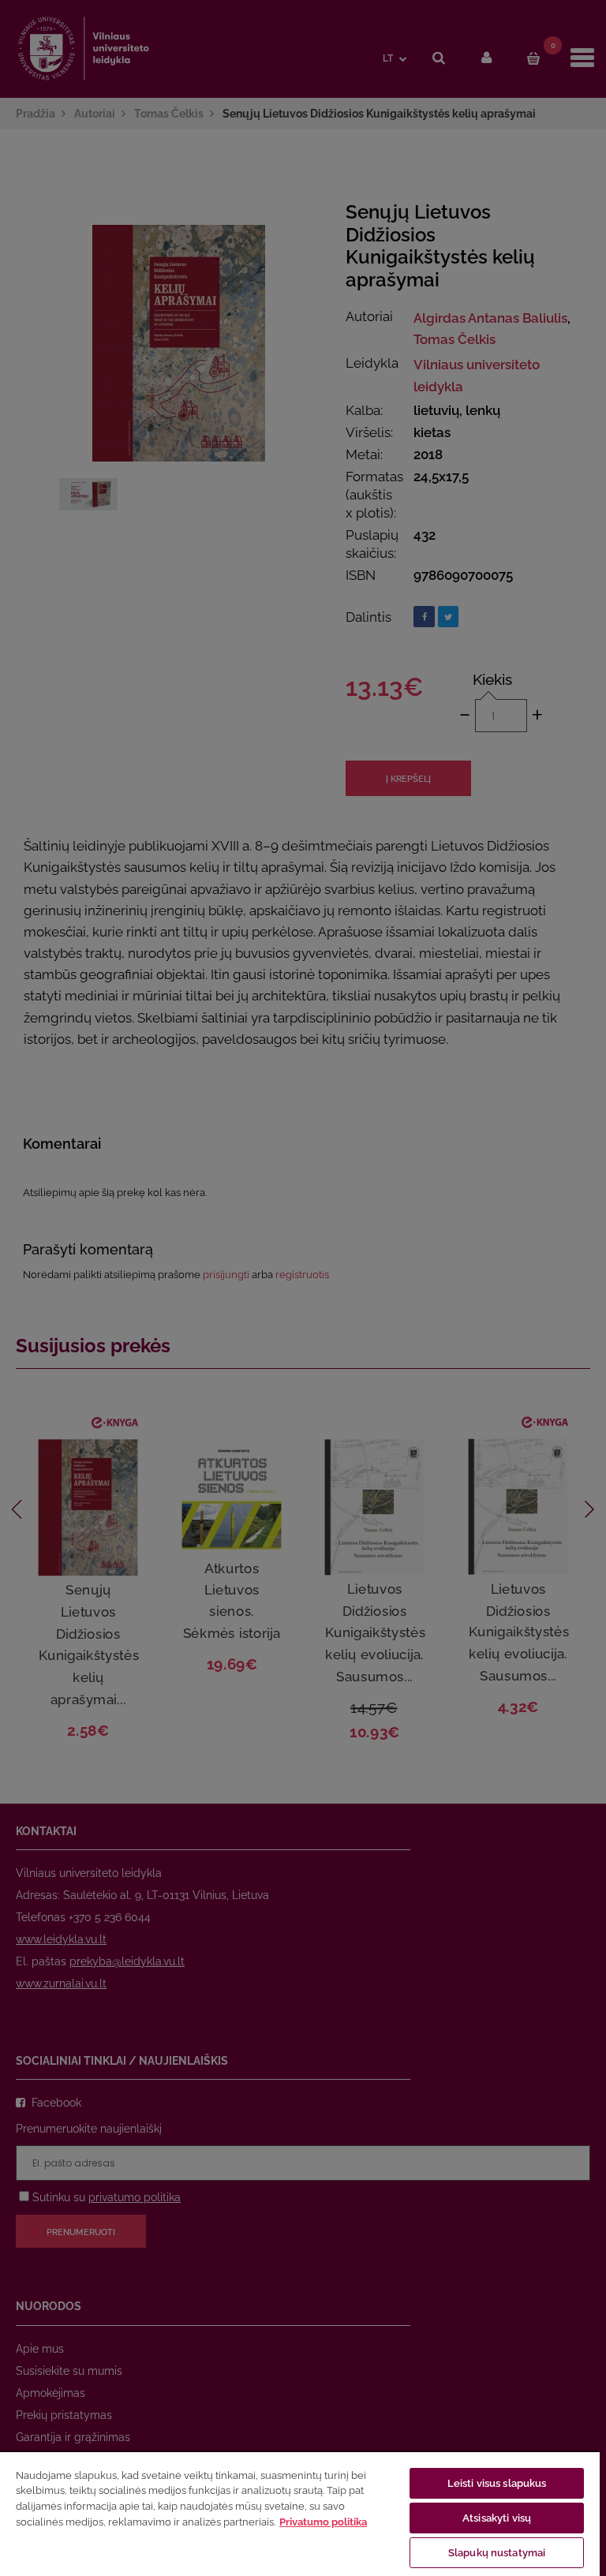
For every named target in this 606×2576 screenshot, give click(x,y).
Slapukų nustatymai (497, 2553)
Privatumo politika (323, 2522)
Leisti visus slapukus (497, 2483)
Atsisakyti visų (497, 2518)
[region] (300, 2513)
